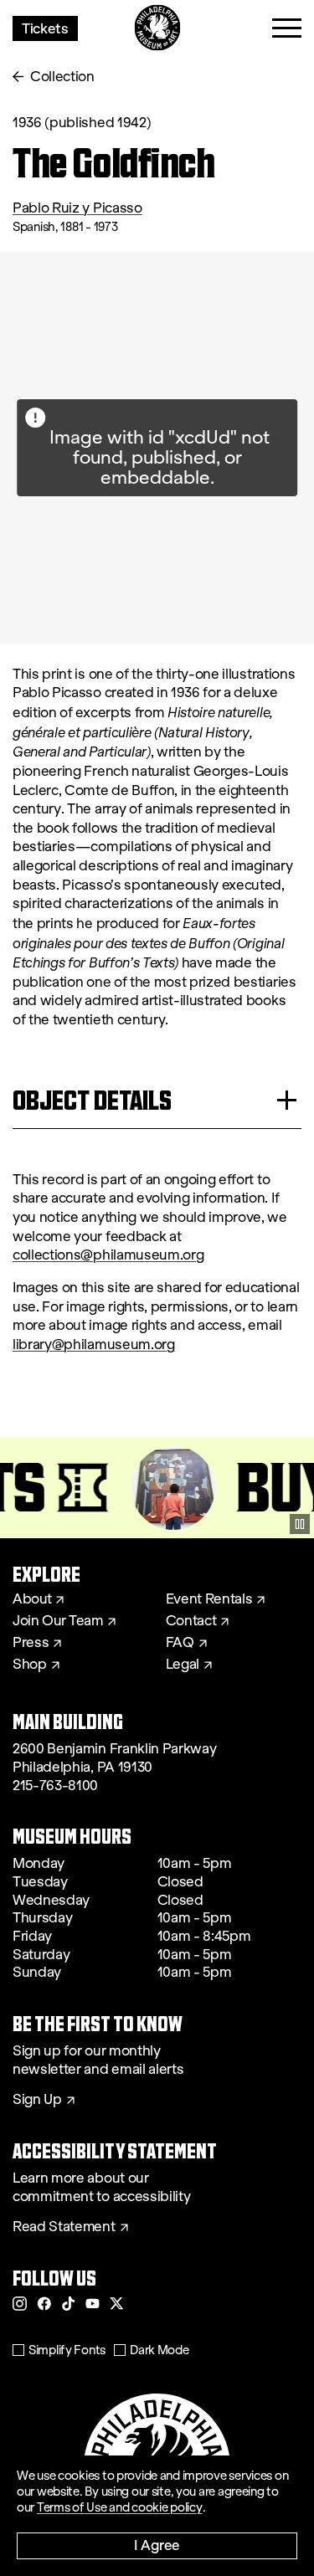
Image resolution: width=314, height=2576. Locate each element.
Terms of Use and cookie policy (120, 2507)
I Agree (157, 2545)
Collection (62, 77)
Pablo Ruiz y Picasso (77, 208)
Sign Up (37, 2100)
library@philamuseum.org (94, 1344)
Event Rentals (209, 1599)
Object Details (92, 1100)
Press (31, 1643)
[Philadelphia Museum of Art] (157, 28)
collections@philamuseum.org (108, 1255)
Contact (191, 1621)
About (32, 1599)
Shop (30, 1665)
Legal (183, 1665)
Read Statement (64, 2227)
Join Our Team (58, 1621)
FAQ (180, 1643)
